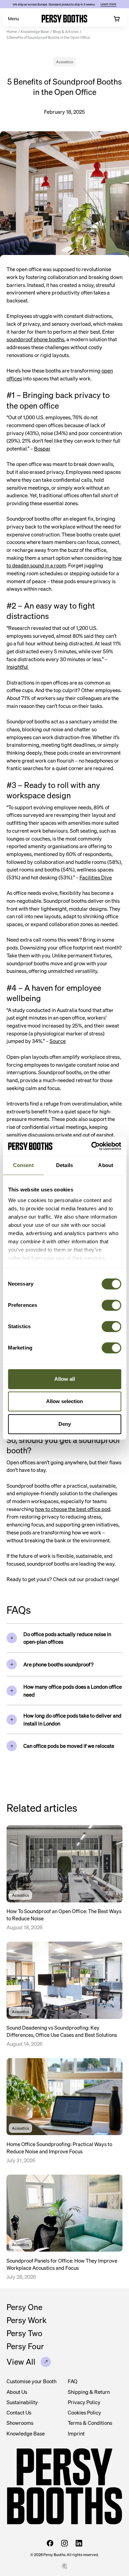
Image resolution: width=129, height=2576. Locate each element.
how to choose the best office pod (73, 1509)
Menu (13, 19)
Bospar (42, 448)
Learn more (108, 4)
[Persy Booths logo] (64, 19)
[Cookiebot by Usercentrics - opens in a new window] (92, 1146)
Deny (65, 1424)
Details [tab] (64, 1165)
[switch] (111, 1305)
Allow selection (64, 1401)
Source (58, 1041)
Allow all (65, 1379)
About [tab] (106, 1165)
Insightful (18, 667)
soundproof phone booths (35, 339)
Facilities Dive (96, 877)
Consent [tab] (23, 1165)
